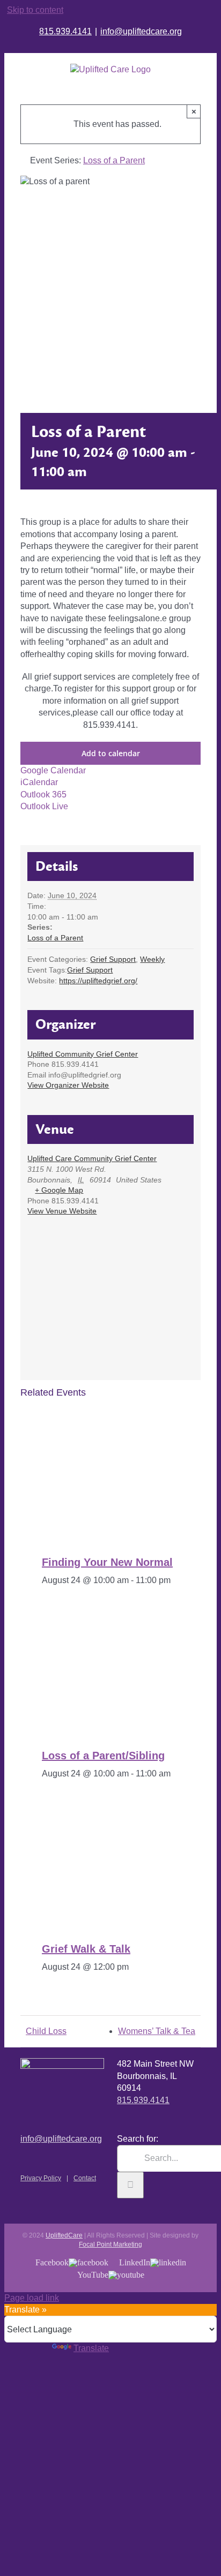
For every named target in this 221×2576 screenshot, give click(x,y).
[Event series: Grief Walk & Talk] (137, 1967)
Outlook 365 (43, 794)
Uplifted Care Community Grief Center (92, 1158)
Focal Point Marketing (110, 2244)
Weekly (152, 959)
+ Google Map (59, 1190)
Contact (85, 2178)
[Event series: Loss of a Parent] (176, 1773)
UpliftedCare (64, 2235)
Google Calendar (53, 770)
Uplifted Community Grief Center (83, 1054)
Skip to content (35, 10)
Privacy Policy (41, 2178)
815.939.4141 (65, 31)
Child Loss (46, 2031)
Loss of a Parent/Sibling (103, 1756)
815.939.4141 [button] (143, 2100)
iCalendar (39, 782)
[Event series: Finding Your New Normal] (176, 1580)
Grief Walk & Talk (86, 1949)
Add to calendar (111, 753)
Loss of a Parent (55, 938)
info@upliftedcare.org (141, 31)
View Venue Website (62, 1211)
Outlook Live (44, 806)
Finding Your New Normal (107, 1562)
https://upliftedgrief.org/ (98, 981)
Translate (91, 2348)
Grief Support (113, 959)
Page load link (32, 2298)
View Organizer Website (68, 1085)
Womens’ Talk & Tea (157, 2031)
